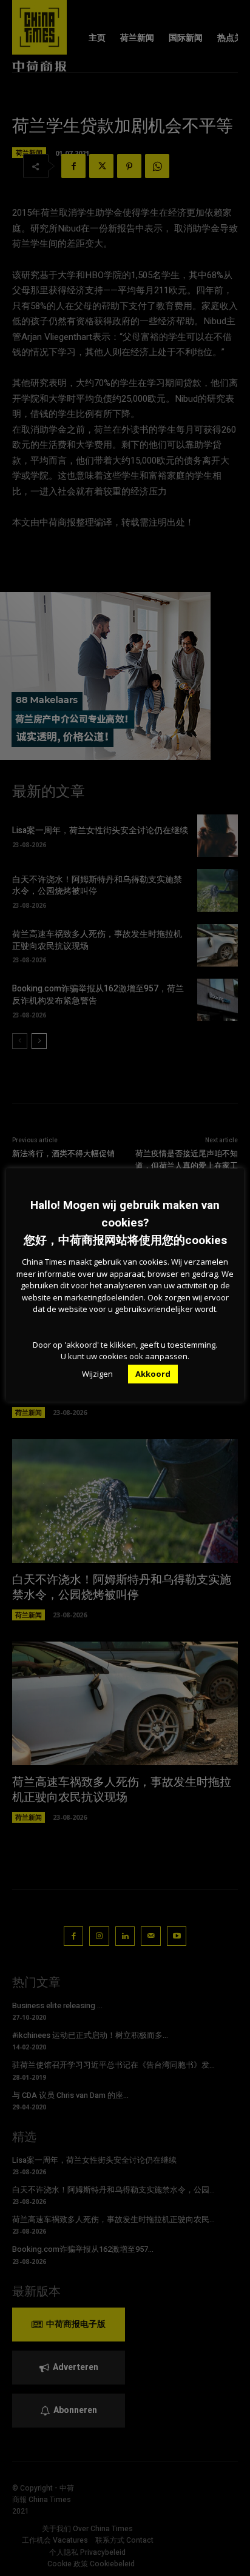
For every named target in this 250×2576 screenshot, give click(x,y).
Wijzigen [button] (97, 1374)
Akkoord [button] (153, 1374)
